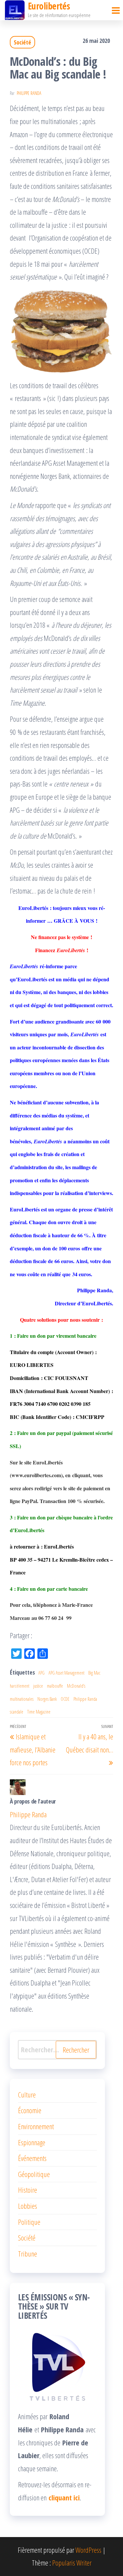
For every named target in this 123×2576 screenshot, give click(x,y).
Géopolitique (34, 2174)
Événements (32, 2158)
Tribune (28, 2254)
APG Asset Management (66, 1673)
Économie (30, 2110)
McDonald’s (76, 1686)
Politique (29, 2222)
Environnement (36, 2126)
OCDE (65, 1699)
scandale (17, 1712)
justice (38, 1686)
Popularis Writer (72, 2563)
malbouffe (55, 1686)
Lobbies (28, 2206)
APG (41, 1673)
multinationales (22, 1699)
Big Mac (94, 1673)
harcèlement (20, 1686)
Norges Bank (47, 1699)
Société (22, 42)
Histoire (28, 2190)
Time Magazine (39, 1712)
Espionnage (32, 2142)
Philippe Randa (29, 93)
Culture (27, 2095)
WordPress (88, 2550)
